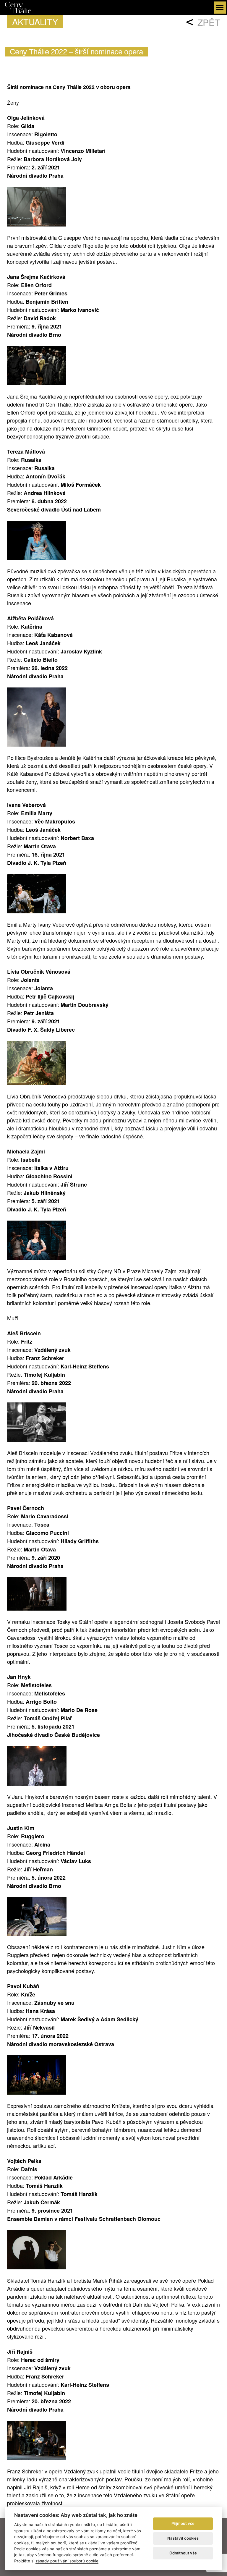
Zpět (209, 22)
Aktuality (35, 21)
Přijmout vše (183, 2523)
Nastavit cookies (183, 2538)
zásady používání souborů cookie (67, 2561)
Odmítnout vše (183, 2553)
